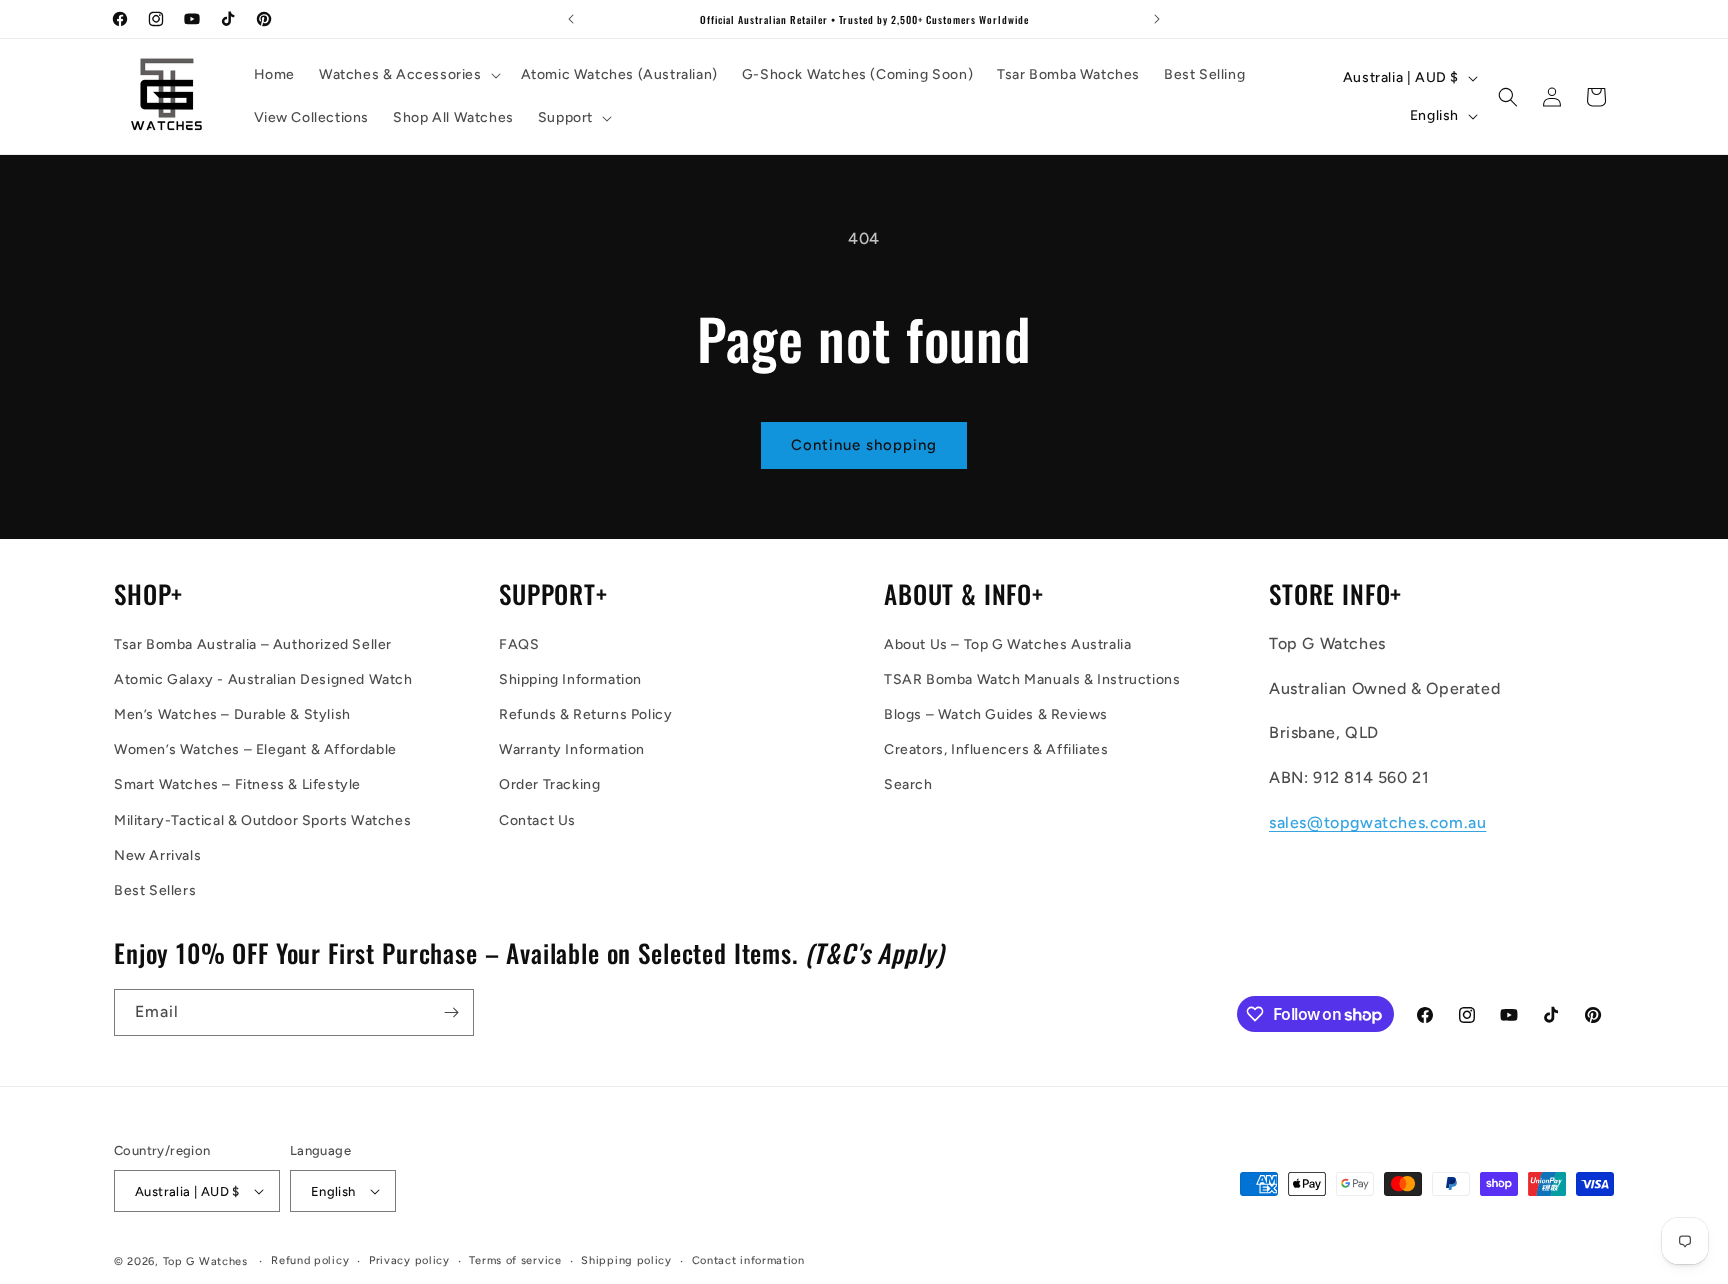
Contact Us (537, 820)
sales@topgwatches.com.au (1377, 822)
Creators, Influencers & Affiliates (996, 749)
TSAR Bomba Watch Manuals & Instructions (1032, 679)
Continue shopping (864, 445)
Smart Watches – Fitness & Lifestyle (237, 784)
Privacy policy (409, 1260)
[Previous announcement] (571, 19)
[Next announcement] (1157, 19)
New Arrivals (157, 855)
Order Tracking (549, 784)
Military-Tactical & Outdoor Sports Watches (262, 820)
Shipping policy (626, 1260)
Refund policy (310, 1260)
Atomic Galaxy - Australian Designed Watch (263, 679)
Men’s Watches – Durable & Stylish (232, 714)
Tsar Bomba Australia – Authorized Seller (253, 644)
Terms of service (515, 1260)
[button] (408, 75)
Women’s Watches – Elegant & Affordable (255, 749)
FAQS (519, 644)
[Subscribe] (451, 1012)
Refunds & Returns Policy (585, 714)
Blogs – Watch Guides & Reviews (996, 714)
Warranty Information (572, 749)
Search (908, 784)
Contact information (748, 1260)
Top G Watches (205, 1261)
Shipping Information (570, 679)
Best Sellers (155, 890)
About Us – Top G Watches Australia (1007, 644)
